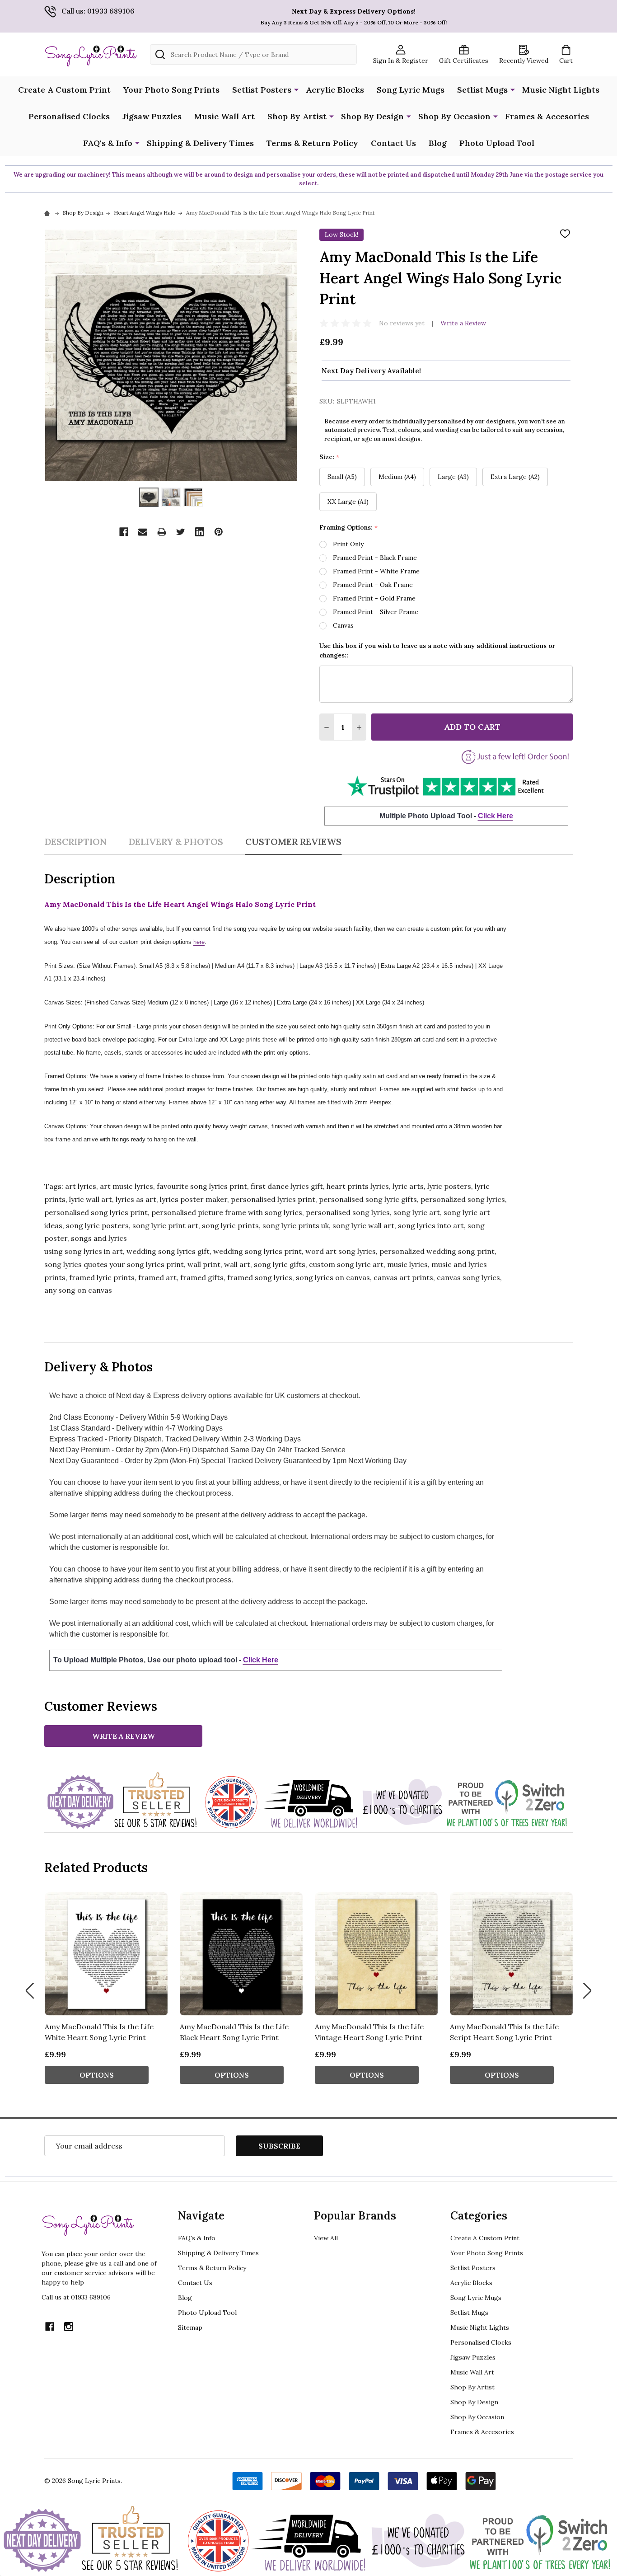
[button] (446, 786)
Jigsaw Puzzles (152, 116)
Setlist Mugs (482, 90)
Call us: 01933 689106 (98, 11)
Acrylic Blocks (335, 90)
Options (97, 2075)
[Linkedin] (200, 532)
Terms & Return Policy (312, 143)
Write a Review (463, 323)
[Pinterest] (219, 532)
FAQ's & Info (108, 143)
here (199, 942)
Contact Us (393, 143)
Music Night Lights (561, 90)
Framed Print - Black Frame (375, 558)
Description (75, 842)
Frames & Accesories (547, 116)
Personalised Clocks (69, 116)
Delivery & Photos (176, 842)
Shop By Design (372, 116)
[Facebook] (124, 532)
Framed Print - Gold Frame (374, 598)
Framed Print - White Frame (376, 571)
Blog (438, 143)
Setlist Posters (262, 90)
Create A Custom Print (64, 90)
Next (587, 1991)
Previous (30, 1991)
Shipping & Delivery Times (200, 143)
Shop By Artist (297, 116)
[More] (296, 89)
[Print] (162, 532)
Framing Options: (349, 528)
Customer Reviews (293, 842)
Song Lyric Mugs (411, 90)
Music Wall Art (224, 116)
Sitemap (190, 2327)
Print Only (348, 544)
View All (326, 2238)
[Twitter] (181, 532)
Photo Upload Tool (497, 143)
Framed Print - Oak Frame (373, 585)
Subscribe (279, 2146)
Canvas (343, 625)
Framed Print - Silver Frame (376, 612)
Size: (330, 457)
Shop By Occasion (454, 116)
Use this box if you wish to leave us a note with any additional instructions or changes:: (437, 650)
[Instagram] (69, 2327)
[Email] (143, 532)
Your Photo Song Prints (171, 90)
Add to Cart (472, 727)
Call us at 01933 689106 (76, 2297)
